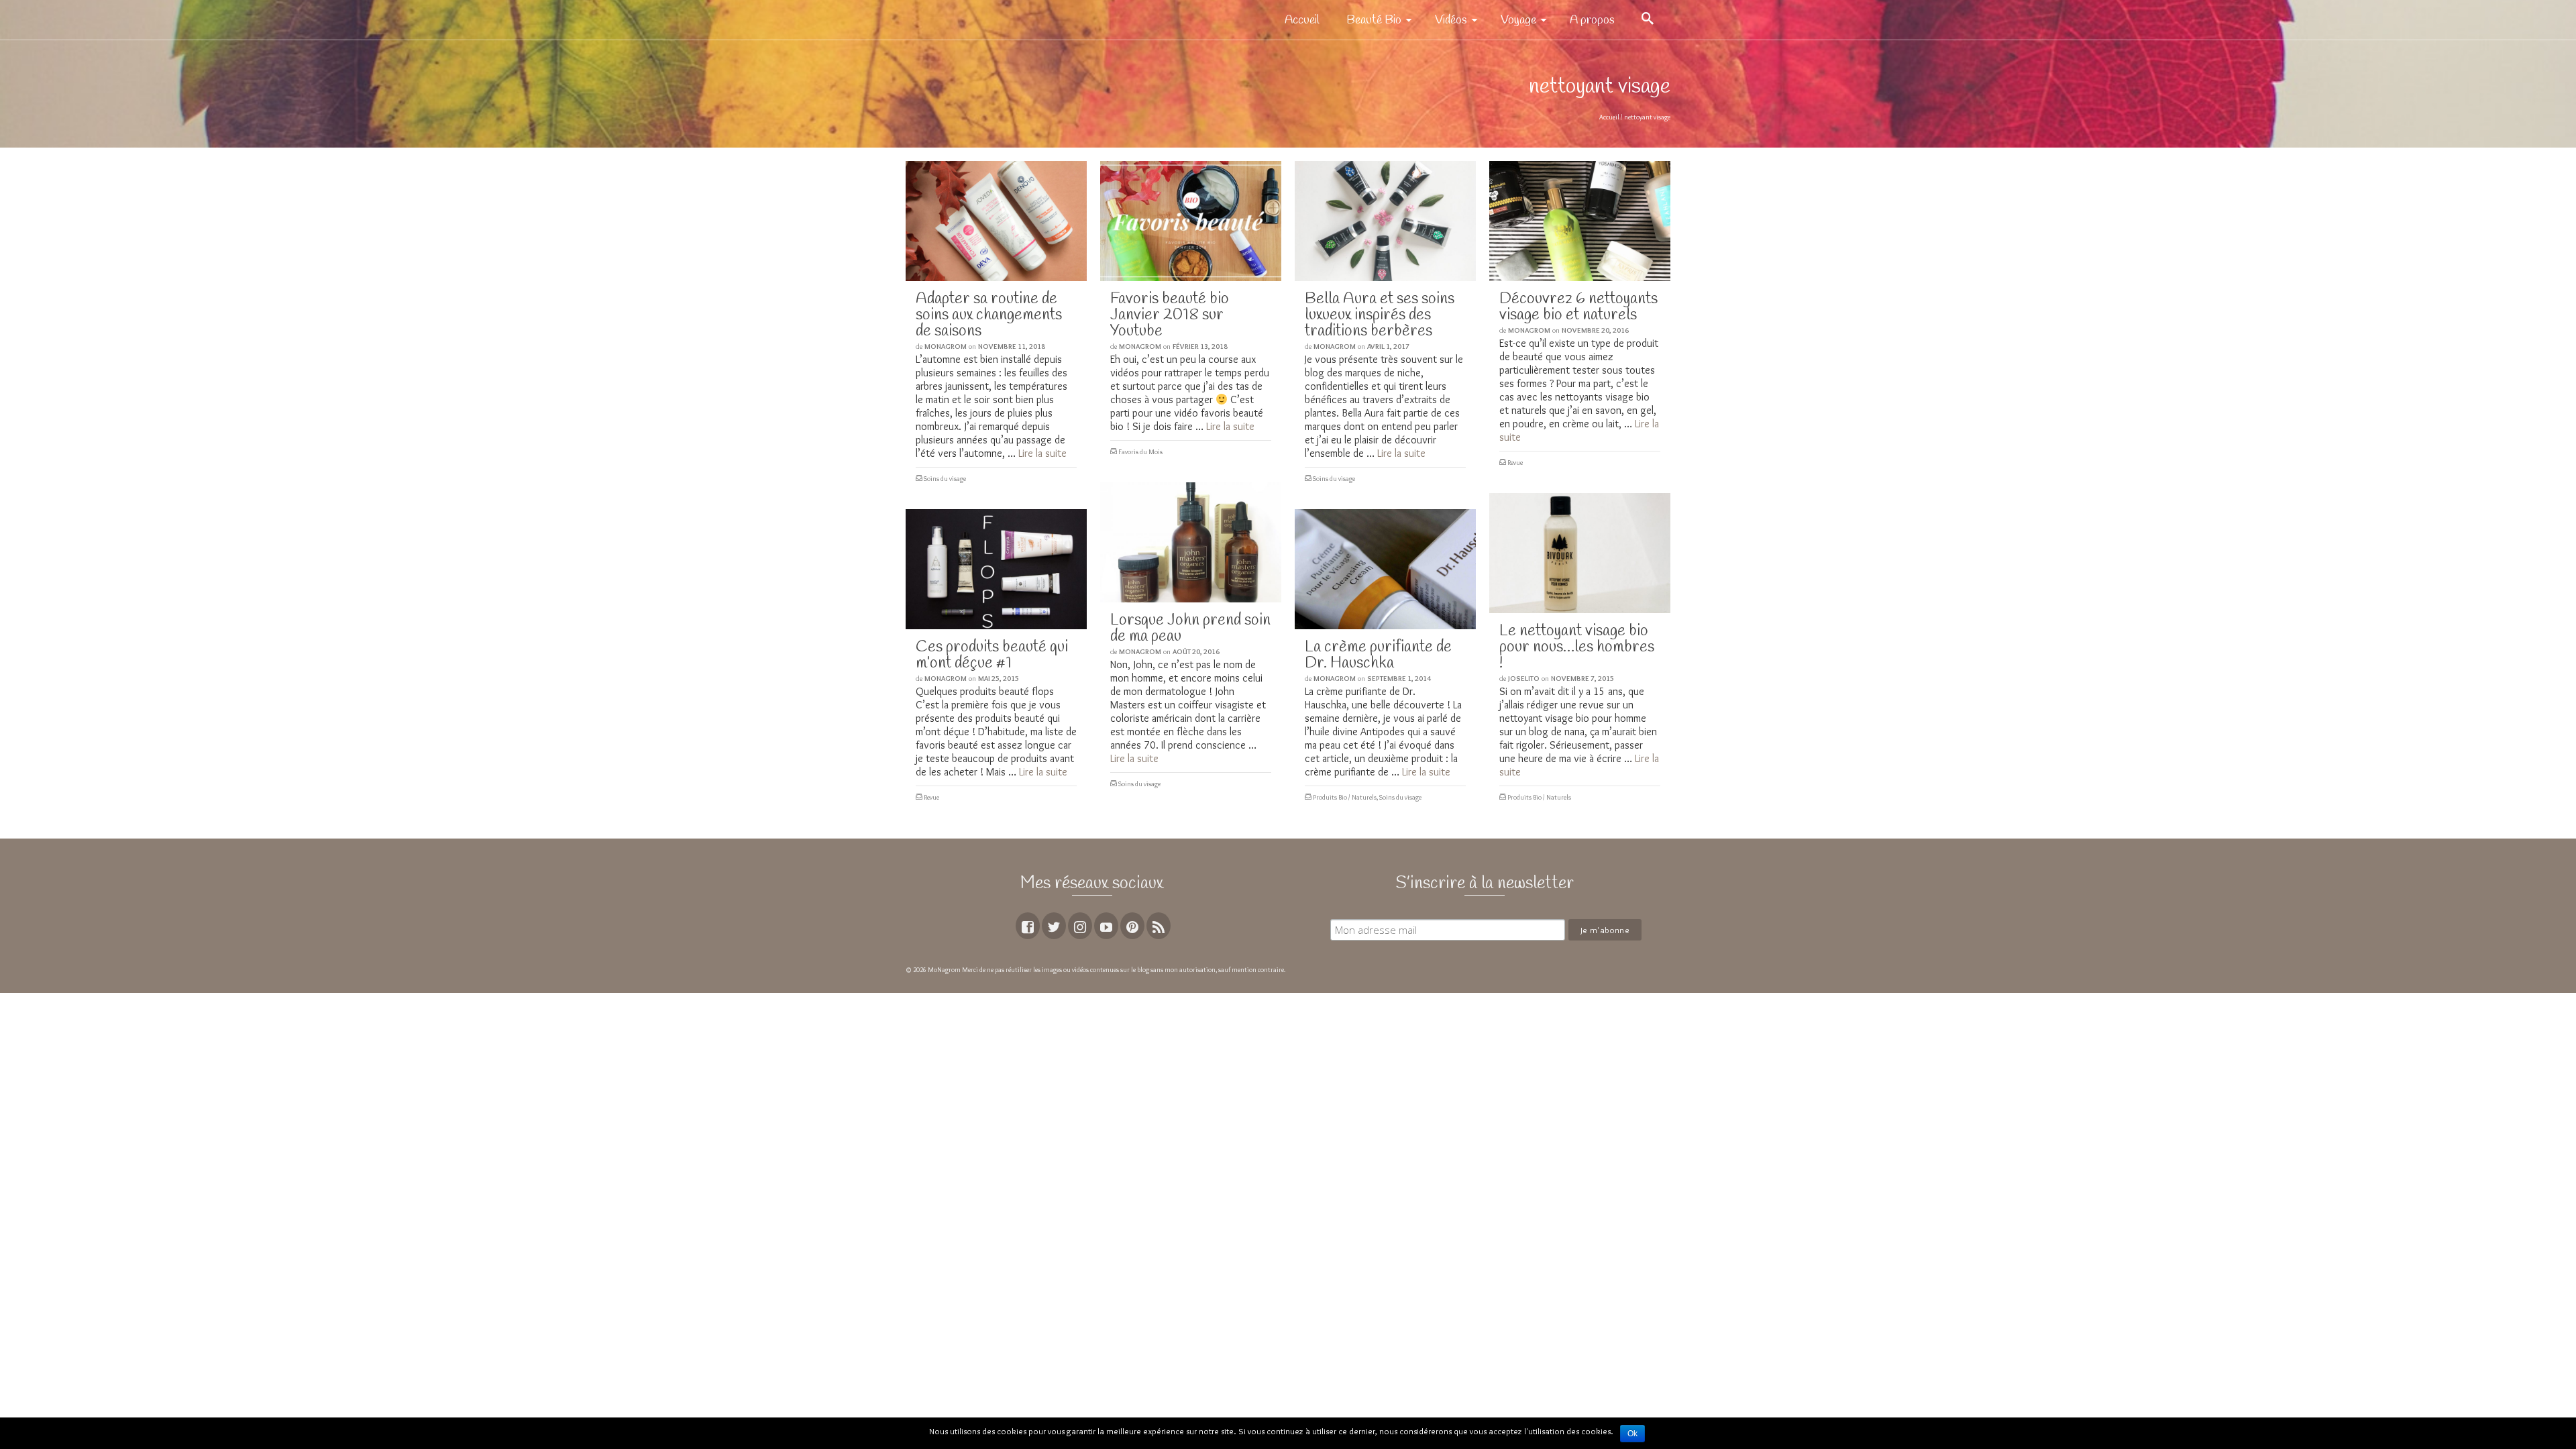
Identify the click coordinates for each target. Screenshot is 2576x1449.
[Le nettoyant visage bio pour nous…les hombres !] (1580, 553)
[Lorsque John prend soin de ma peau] (1191, 542)
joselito (1524, 678)
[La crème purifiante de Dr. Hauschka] (1385, 569)
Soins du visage (945, 479)
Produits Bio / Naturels (1539, 797)
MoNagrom (946, 346)
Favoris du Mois (1140, 452)
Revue (1515, 463)
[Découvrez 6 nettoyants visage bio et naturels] (1580, 221)
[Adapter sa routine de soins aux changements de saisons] (996, 221)
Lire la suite (1042, 453)
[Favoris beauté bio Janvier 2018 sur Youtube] (1191, 221)
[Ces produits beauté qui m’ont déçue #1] (996, 569)
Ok (1632, 1434)
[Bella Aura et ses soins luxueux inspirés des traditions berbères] (1385, 221)
